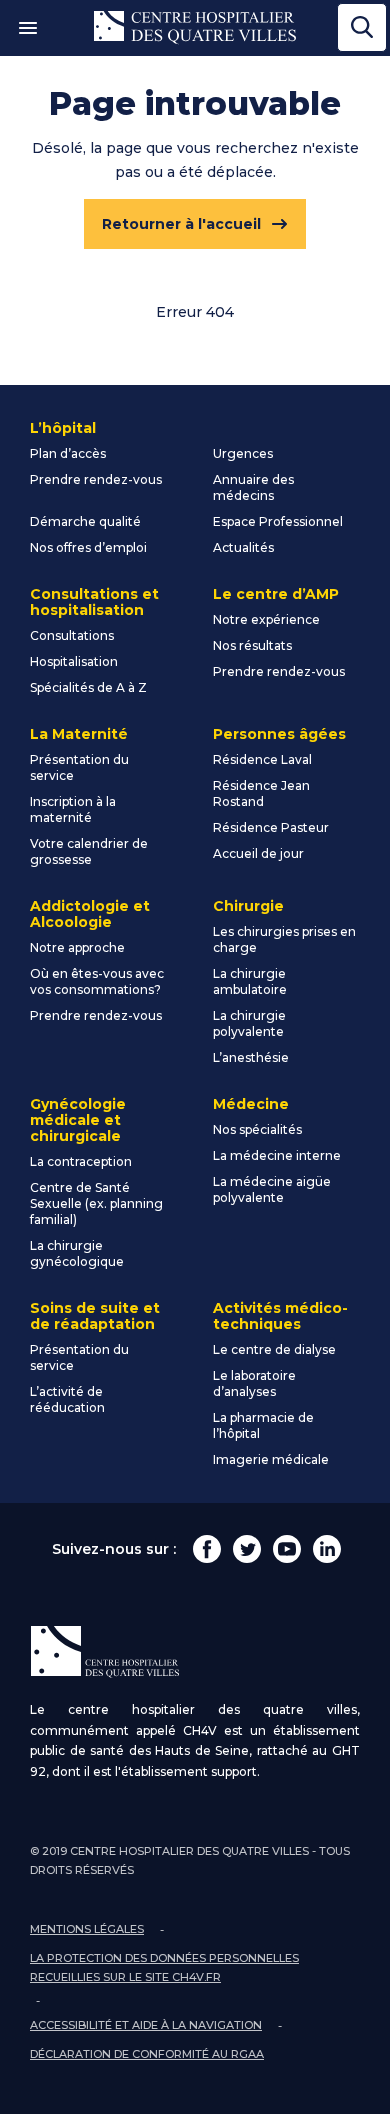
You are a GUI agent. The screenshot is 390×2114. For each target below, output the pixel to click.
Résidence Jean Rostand (261, 793)
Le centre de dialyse (274, 1349)
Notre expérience (266, 619)
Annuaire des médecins (253, 487)
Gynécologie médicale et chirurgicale (78, 1120)
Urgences (243, 453)
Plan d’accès (68, 453)
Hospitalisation (74, 661)
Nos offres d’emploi (88, 547)
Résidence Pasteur (271, 827)
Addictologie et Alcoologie (90, 914)
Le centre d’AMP (276, 594)
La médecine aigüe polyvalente (272, 1189)
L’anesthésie (251, 1057)
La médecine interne (277, 1155)
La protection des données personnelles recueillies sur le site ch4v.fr (164, 1967)
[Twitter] (247, 1549)
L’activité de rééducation (67, 1399)
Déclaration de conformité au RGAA (147, 2054)
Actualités (243, 547)
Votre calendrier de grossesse (89, 851)
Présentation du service (79, 767)
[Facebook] (207, 1549)
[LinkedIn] (327, 1549)
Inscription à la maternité (73, 809)
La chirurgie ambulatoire (250, 981)
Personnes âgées (279, 734)
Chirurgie (248, 906)
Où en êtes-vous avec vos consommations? (97, 981)
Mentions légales (87, 1929)
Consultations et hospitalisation (94, 602)
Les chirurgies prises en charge (284, 939)
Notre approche (77, 947)
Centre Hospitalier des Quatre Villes (195, 28)
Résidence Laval (262, 759)
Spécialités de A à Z (88, 687)
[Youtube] (287, 1549)
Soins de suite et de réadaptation (95, 1316)
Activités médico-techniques (280, 1316)
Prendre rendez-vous (96, 479)
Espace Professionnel (278, 521)
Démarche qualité (85, 521)
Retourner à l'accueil (181, 224)
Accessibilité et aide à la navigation (146, 2025)
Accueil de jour (258, 853)
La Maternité (79, 734)
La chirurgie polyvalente (249, 1023)
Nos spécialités (257, 1129)
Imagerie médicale (271, 1459)
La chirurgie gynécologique (77, 1253)
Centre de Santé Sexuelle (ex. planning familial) (96, 1203)
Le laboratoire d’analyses (254, 1383)
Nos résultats (252, 645)
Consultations (72, 635)
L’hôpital (63, 428)
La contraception (81, 1161)
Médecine (251, 1104)
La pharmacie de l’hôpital (263, 1425)
